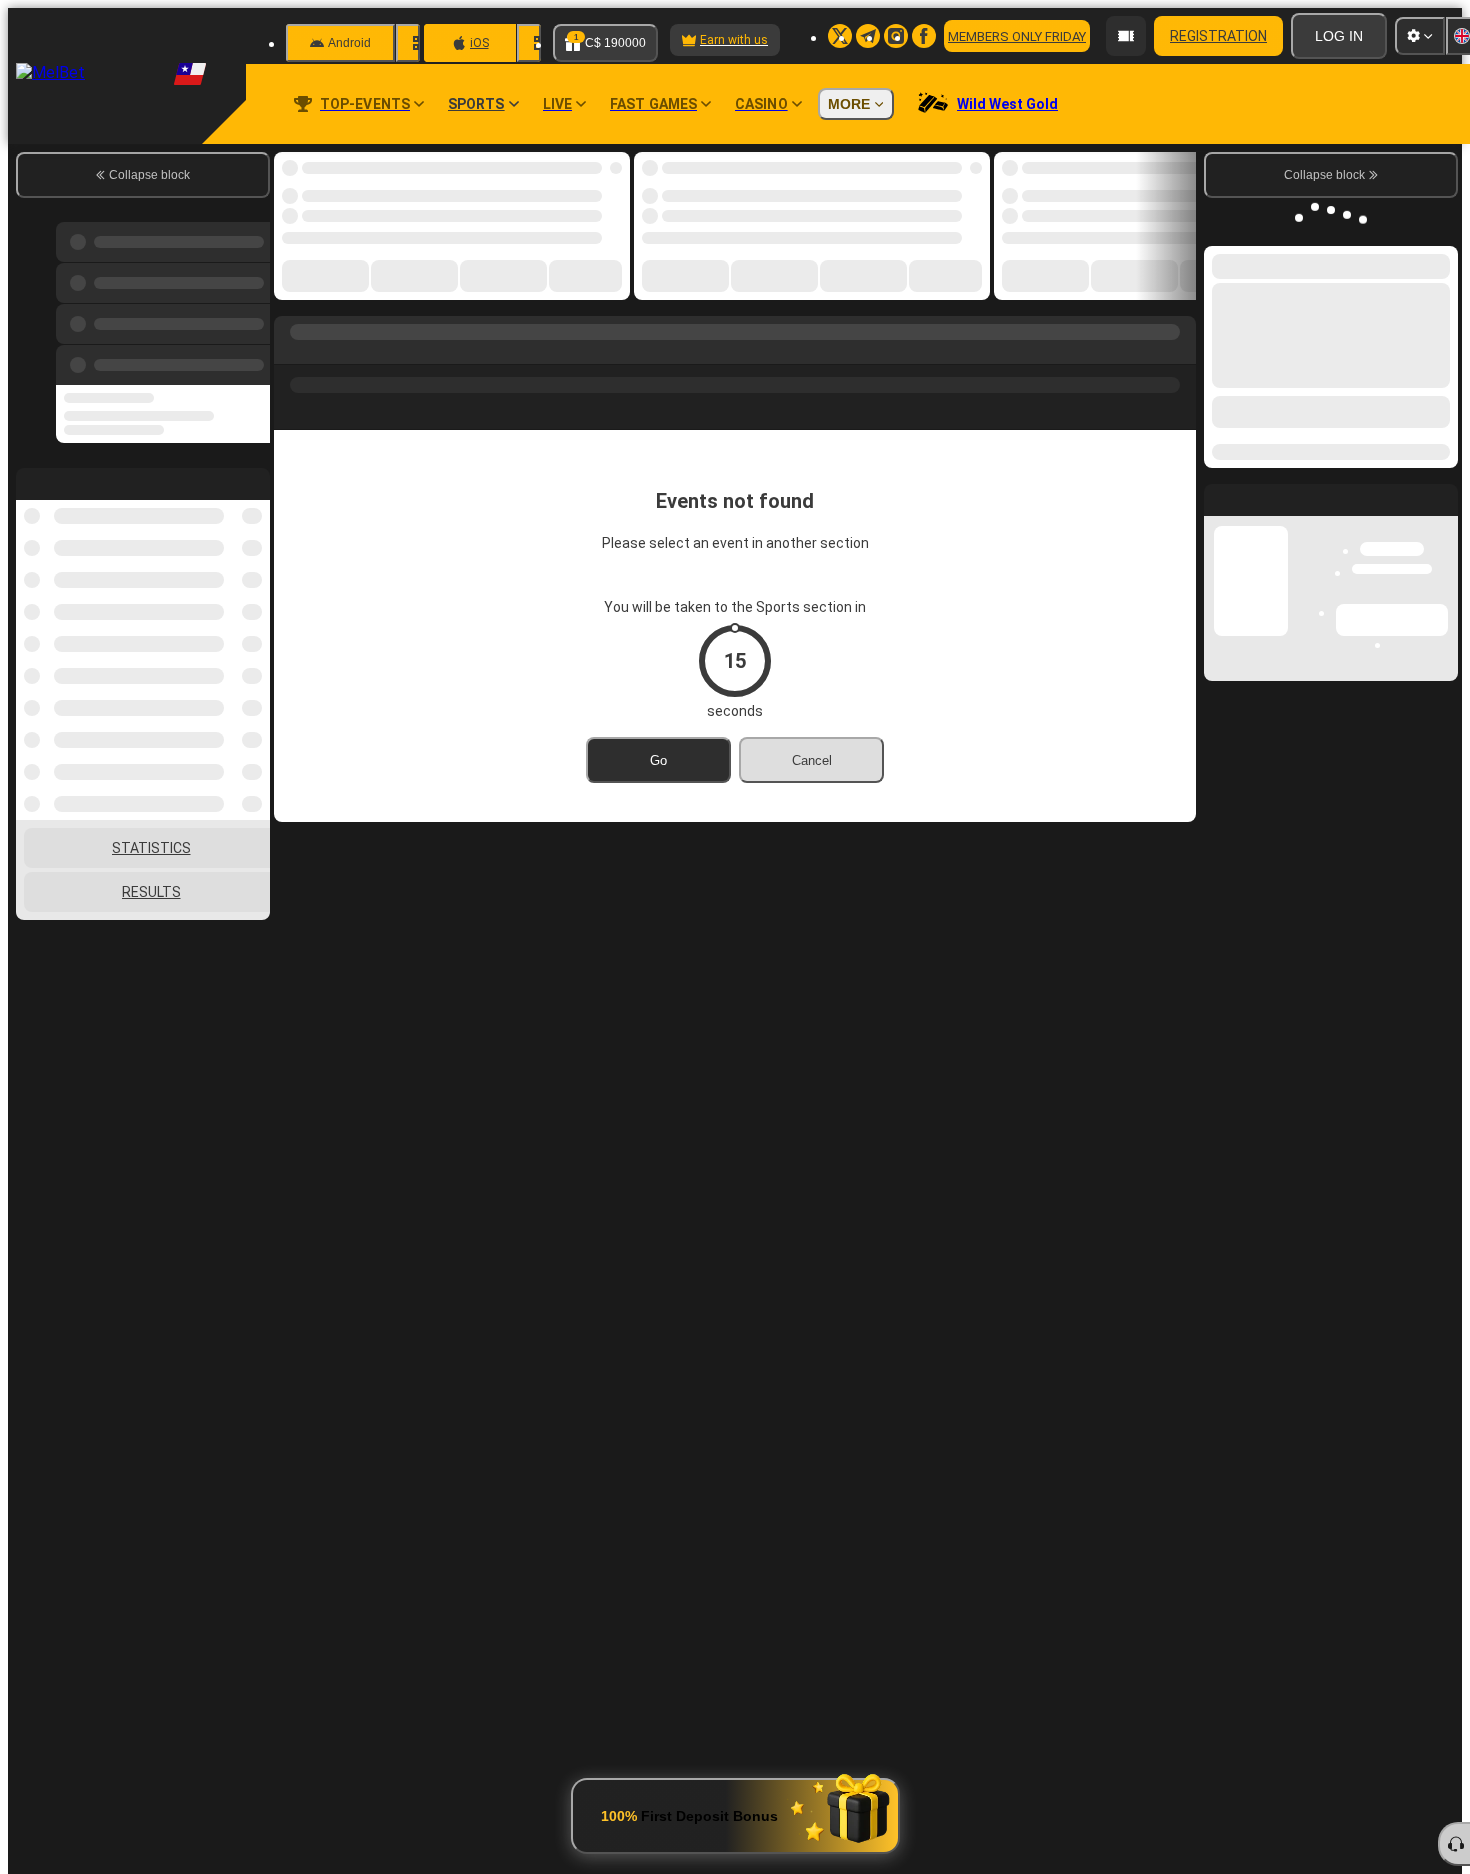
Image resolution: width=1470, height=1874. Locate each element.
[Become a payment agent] (1126, 36)
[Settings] (1420, 36)
